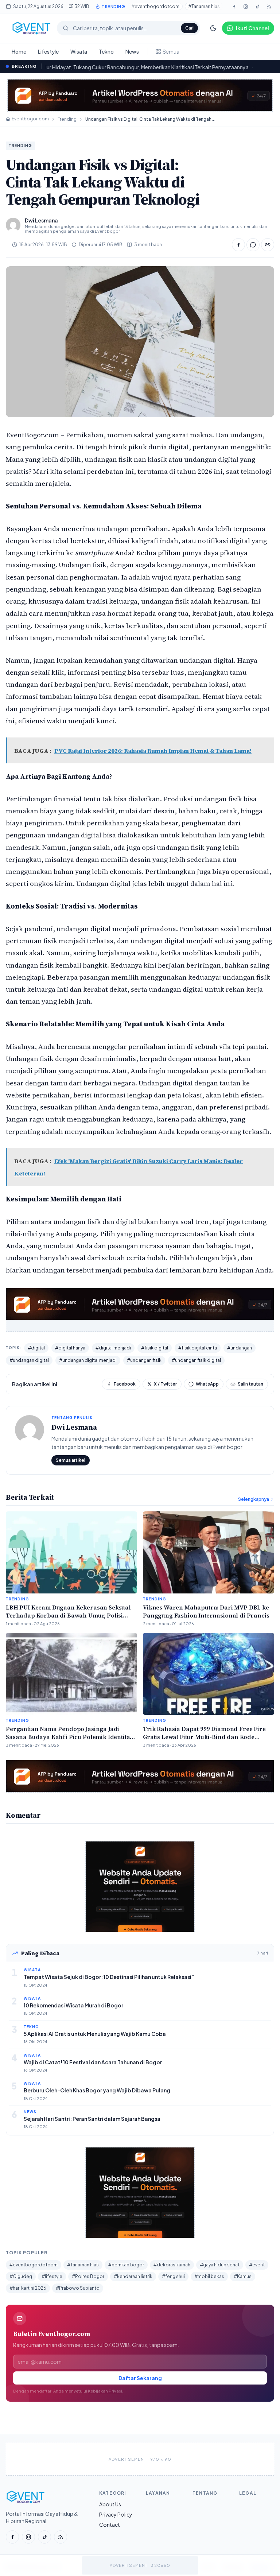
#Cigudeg (21, 2276)
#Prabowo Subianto (78, 2288)
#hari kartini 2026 (28, 2288)
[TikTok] (257, 7)
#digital (36, 1348)
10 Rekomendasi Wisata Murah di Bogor (73, 2005)
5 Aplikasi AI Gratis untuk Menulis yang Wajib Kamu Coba (95, 2034)
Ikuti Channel (252, 28)
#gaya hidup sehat (220, 2265)
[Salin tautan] (268, 245)
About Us (110, 2504)
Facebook (125, 1384)
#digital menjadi (113, 1348)
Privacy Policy (116, 2514)
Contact (110, 2525)
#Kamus (243, 2276)
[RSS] (61, 2537)
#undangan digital (29, 1360)
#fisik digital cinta (198, 1348)
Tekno (106, 51)
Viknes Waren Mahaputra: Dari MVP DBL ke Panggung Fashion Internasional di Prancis (206, 1611)
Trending (67, 119)
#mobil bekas (209, 2276)
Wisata (79, 51)
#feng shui (173, 2276)
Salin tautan (250, 1384)
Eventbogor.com (30, 119)
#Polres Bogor (88, 2276)
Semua (171, 51)
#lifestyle (52, 2276)
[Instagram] (246, 7)
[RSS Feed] (269, 7)
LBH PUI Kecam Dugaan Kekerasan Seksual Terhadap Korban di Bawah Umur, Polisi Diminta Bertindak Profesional (68, 1615)
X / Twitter (165, 1384)
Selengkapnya (254, 1499)
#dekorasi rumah (172, 2265)
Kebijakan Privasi (105, 2391)
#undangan (240, 1348)
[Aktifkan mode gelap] (213, 28)
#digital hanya (70, 1348)
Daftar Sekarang (140, 2378)
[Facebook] (234, 7)
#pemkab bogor (126, 2265)
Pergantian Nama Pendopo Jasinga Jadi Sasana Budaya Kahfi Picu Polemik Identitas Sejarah (69, 1737)
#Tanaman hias (204, 6)
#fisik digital (155, 1348)
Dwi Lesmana (74, 1427)
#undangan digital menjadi (88, 1360)
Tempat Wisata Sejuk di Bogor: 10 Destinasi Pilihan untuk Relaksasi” (109, 1977)
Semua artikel (71, 1460)
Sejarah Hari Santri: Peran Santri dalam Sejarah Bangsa (92, 2119)
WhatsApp (207, 1384)
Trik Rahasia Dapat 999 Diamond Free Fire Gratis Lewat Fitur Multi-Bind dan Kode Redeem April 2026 (204, 1737)
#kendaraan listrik (133, 2276)
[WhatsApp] (253, 245)
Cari (189, 28)
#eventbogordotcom (155, 6)
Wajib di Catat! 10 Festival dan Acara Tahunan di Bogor (93, 2062)
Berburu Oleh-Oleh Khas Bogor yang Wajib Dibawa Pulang (97, 2090)
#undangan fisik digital (196, 1360)
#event (257, 2265)
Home (19, 51)
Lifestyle (48, 51)
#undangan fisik (144, 1360)
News (132, 51)
